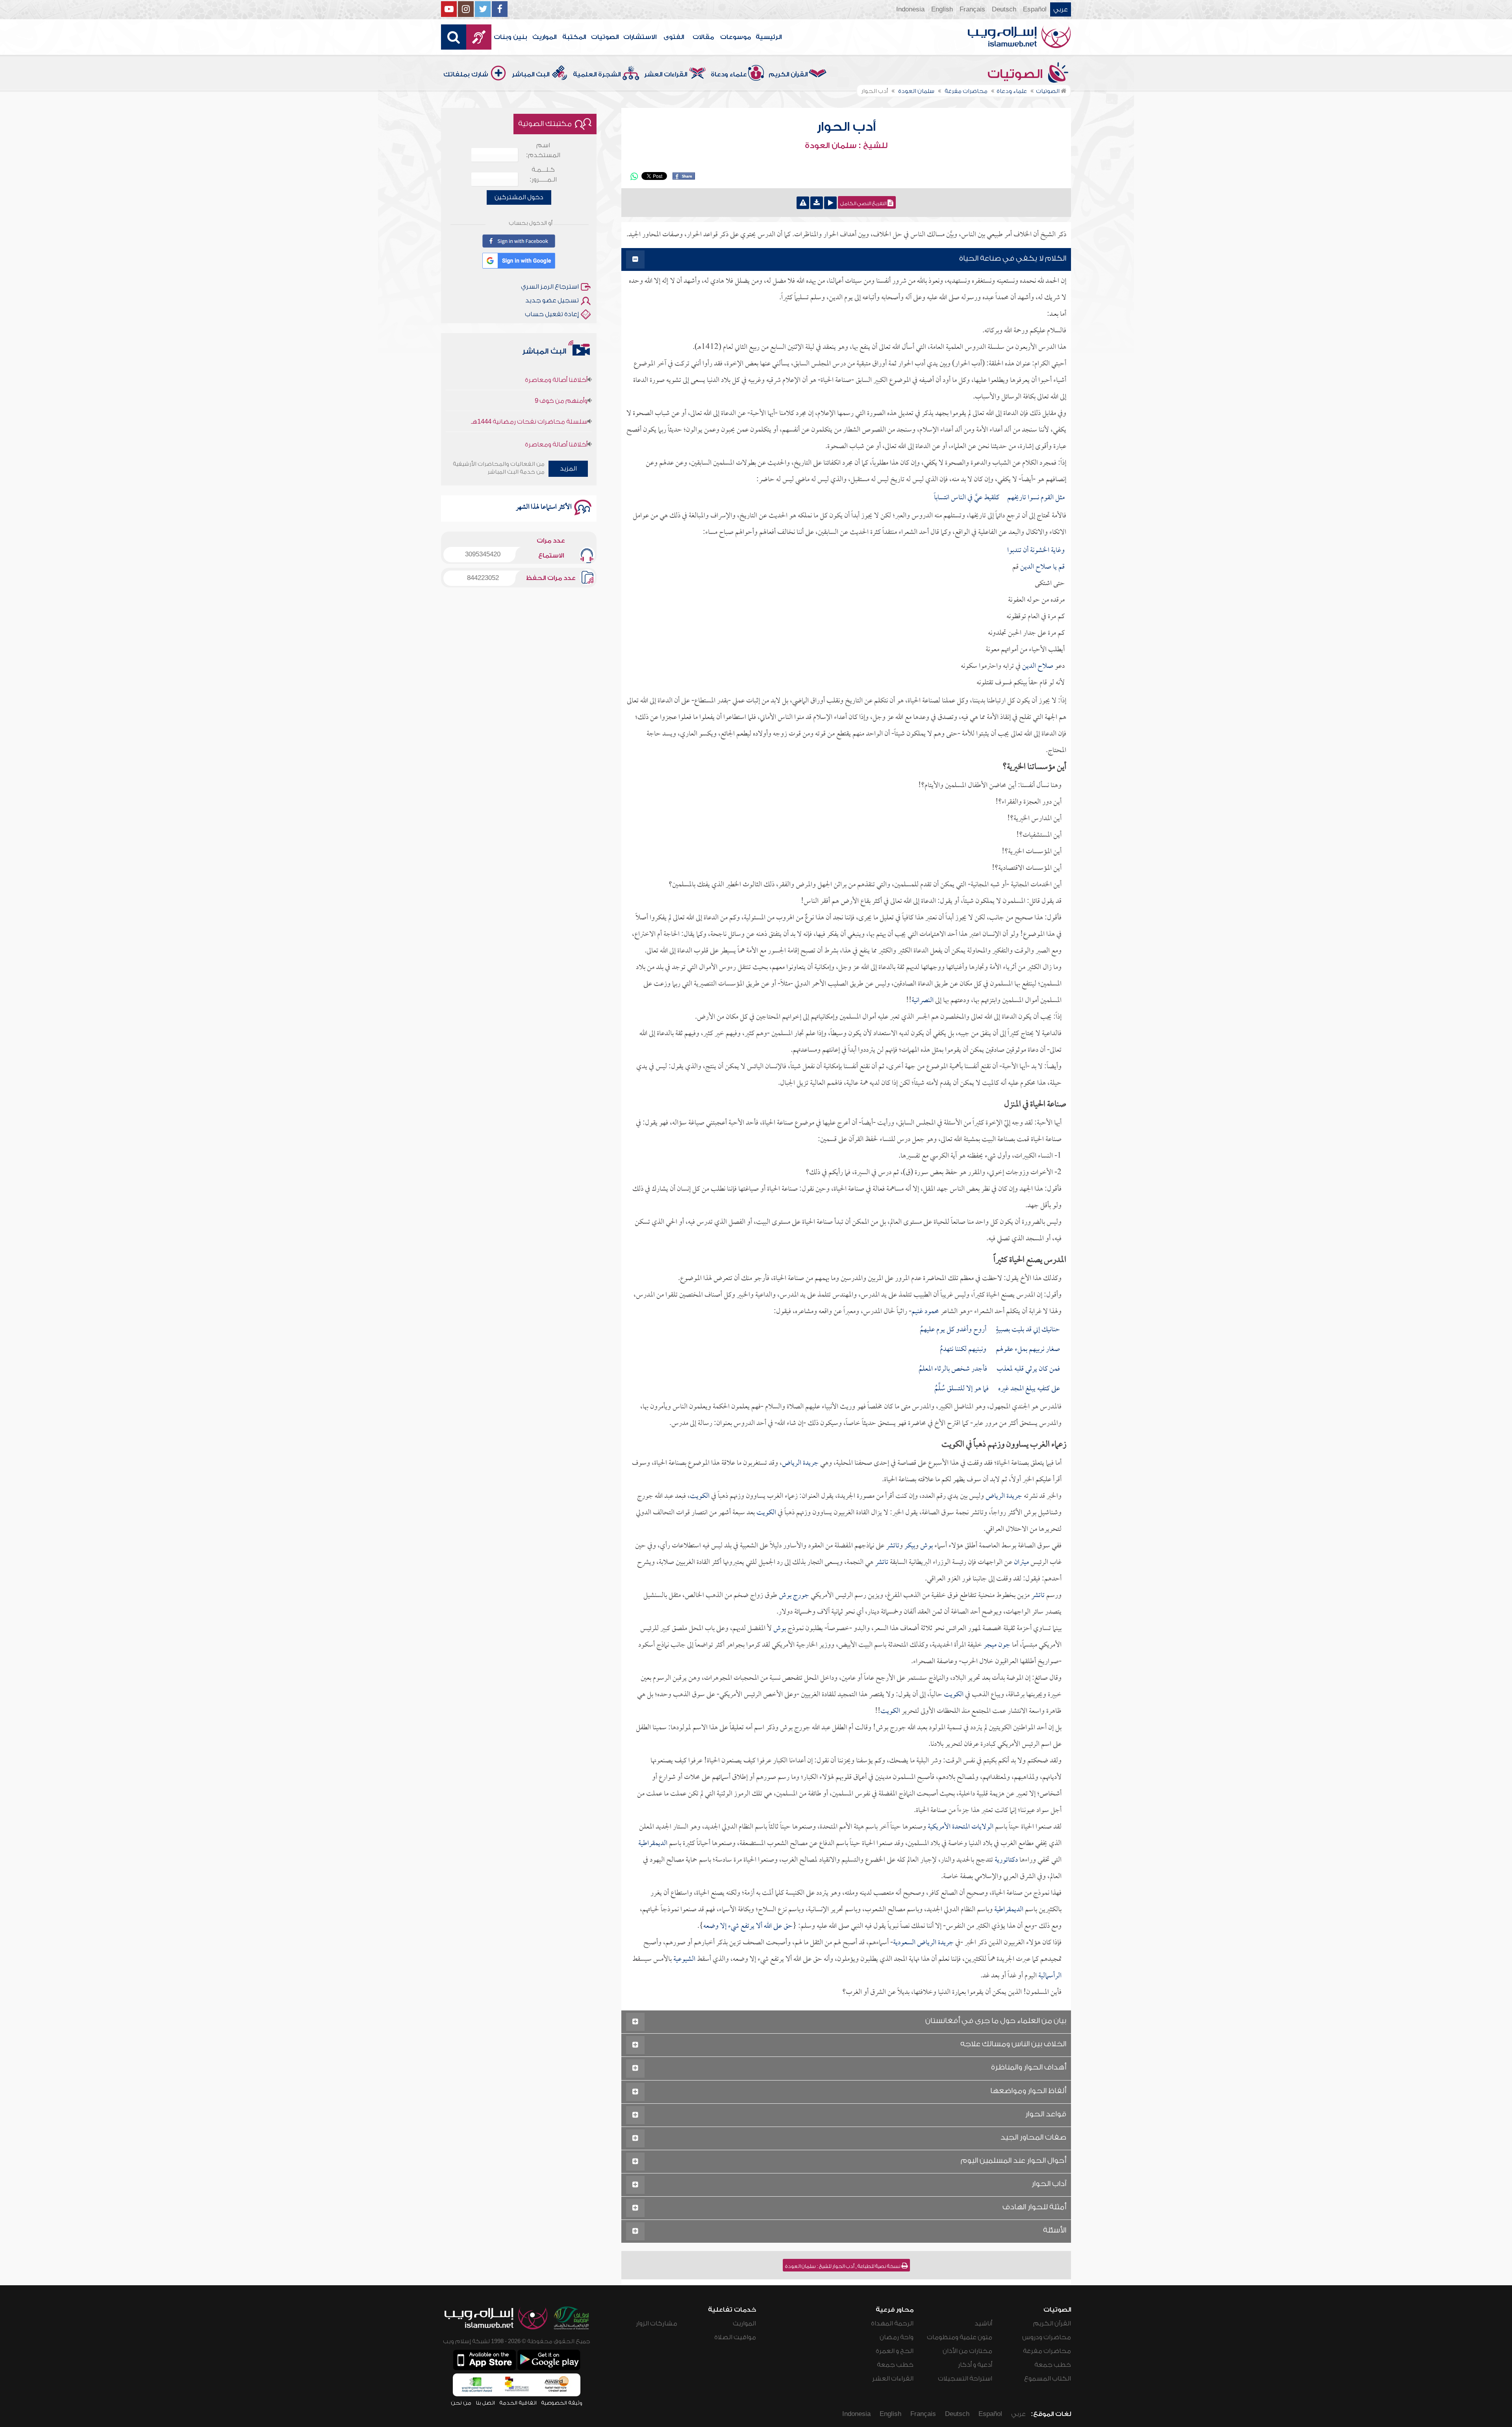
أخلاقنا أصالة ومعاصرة (556, 375)
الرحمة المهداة (892, 2323)
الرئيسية (769, 37)
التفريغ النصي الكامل (864, 204)
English (942, 9)
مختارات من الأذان (967, 2351)
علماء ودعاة (729, 74)
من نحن (461, 2403)
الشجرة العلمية (597, 74)
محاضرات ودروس (1047, 2337)
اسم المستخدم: (543, 150)
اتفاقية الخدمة (518, 2403)
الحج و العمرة (895, 2351)
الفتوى (674, 37)
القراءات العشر (666, 74)
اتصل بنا (485, 2403)
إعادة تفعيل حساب (552, 314)
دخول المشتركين (519, 197)
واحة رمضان (897, 2337)
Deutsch (1004, 9)
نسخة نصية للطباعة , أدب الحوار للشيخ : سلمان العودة (843, 2266)
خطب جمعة (1053, 2365)
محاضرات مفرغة (1047, 2351)
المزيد (568, 469)
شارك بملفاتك (466, 74)
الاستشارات (640, 37)
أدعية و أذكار (975, 2365)
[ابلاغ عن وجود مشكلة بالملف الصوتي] (803, 203)
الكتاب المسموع (1048, 2379)
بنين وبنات (510, 37)
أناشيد (983, 2323)
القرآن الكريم (788, 74)
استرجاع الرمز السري (550, 287)
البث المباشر (531, 74)
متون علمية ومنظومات (960, 2337)
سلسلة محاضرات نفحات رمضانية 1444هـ (529, 417)
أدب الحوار (846, 127)
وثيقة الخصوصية (562, 2403)
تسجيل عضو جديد (552, 300)
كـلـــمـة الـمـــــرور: (543, 175)
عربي (1061, 9)
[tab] (846, 260)
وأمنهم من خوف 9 (561, 396)
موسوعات (736, 37)
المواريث (544, 37)
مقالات (703, 37)
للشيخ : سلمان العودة (846, 146)
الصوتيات (605, 37)
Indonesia (910, 9)
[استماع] (830, 203)
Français (972, 9)
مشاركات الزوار (657, 2323)
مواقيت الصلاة (735, 2337)
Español (1035, 9)
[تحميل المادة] (817, 203)
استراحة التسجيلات (965, 2379)
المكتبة (574, 37)
